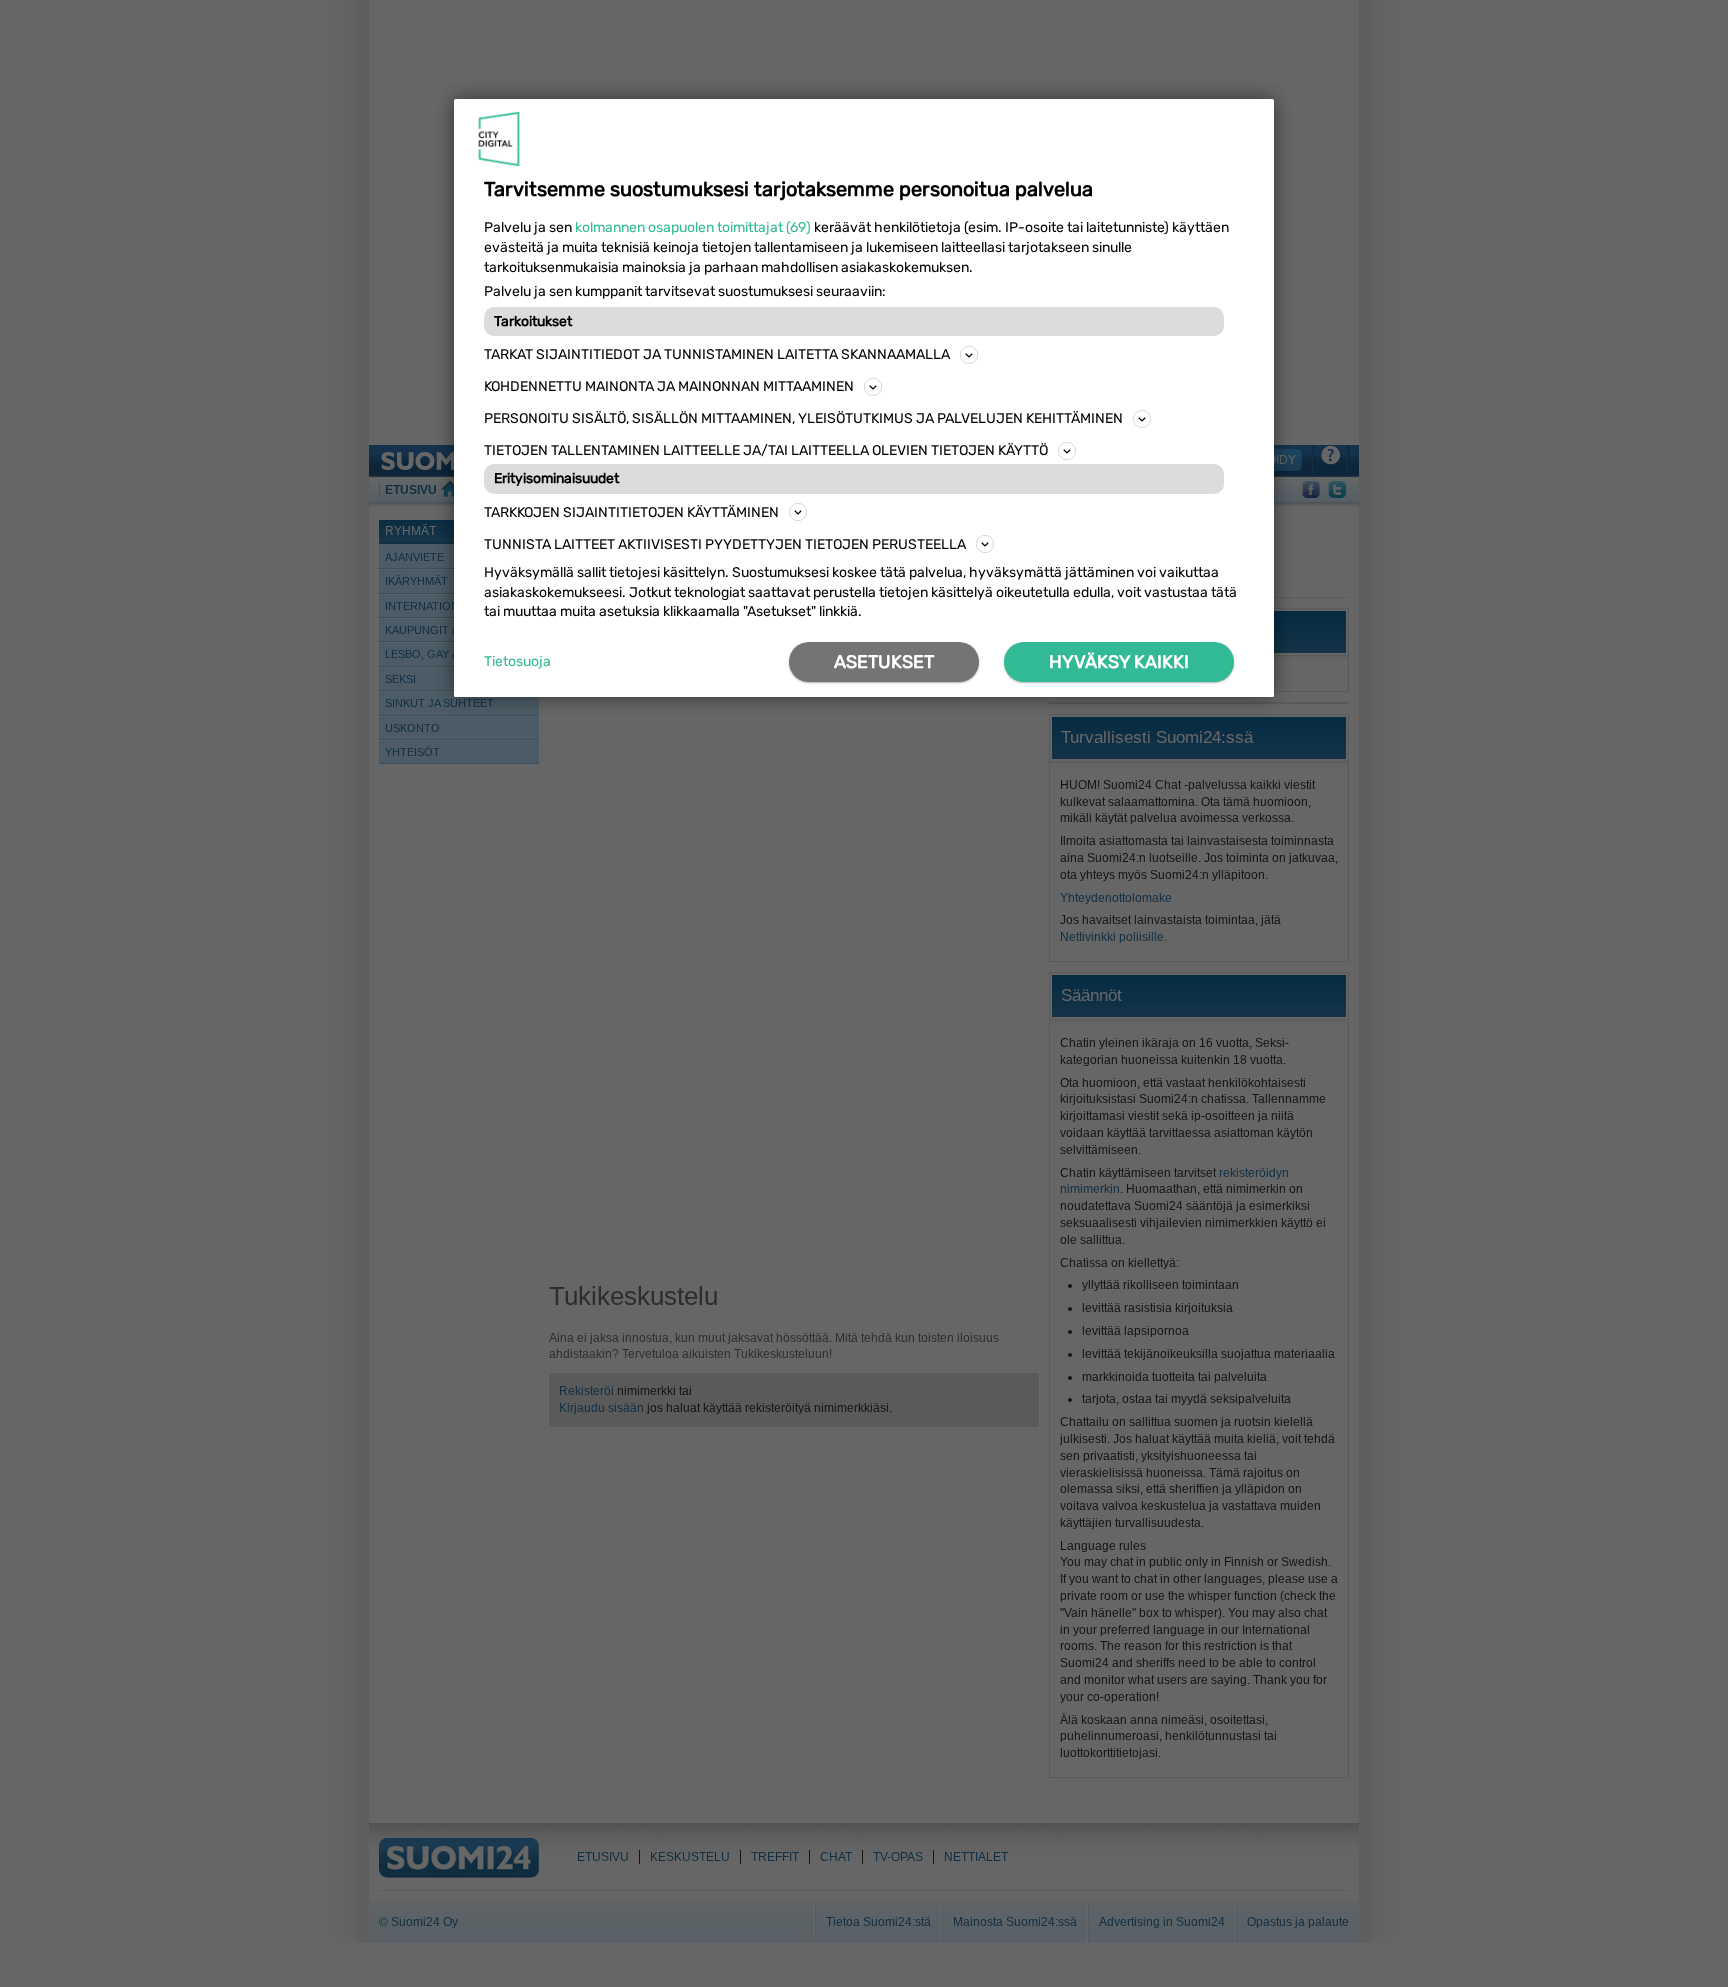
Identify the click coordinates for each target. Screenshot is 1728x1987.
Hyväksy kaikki (1119, 662)
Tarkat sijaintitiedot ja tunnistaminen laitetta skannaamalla (717, 354)
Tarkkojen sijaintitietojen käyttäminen (631, 512)
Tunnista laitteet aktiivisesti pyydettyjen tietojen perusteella (725, 544)
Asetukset (884, 662)
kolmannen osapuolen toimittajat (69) (693, 227)
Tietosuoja (517, 661)
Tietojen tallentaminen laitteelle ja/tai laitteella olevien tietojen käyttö (766, 450)
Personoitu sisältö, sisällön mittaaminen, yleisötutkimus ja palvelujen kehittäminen (803, 418)
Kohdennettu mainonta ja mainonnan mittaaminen (669, 386)
